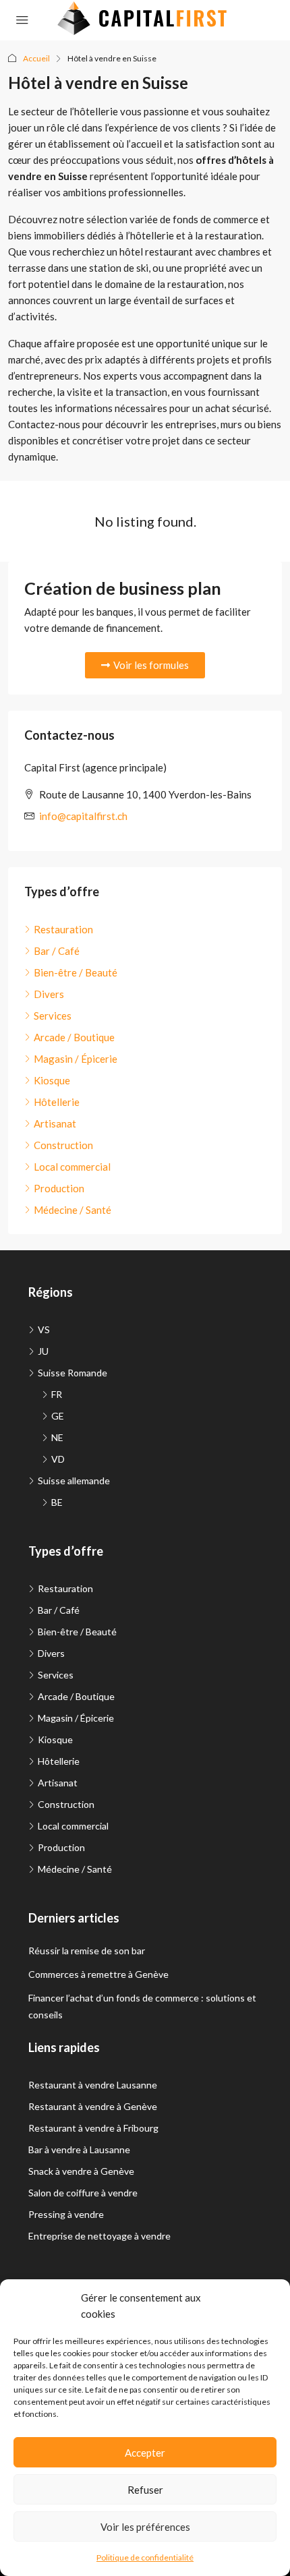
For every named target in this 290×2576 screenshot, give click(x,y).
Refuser (145, 2490)
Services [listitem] (53, 1016)
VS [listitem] (44, 1329)
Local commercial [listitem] (72, 1167)
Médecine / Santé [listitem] (72, 1210)
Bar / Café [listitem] (57, 951)
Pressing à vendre (66, 2214)
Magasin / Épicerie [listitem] (76, 1059)
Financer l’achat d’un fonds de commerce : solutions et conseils (142, 2006)
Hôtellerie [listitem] (57, 1102)
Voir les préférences (145, 2527)
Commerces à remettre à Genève (98, 1974)
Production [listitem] (59, 1188)
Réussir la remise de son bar (87, 1951)
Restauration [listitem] (63, 929)
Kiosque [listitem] (52, 1080)
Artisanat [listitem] (55, 1123)
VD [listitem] (58, 1459)
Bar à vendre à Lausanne (79, 2149)
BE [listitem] (57, 1502)
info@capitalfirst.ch (83, 816)
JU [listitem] (43, 1351)
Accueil (36, 58)
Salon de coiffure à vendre (83, 2193)
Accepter (145, 2453)
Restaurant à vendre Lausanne (93, 2085)
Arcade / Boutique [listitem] (74, 1037)
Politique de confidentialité (145, 2557)
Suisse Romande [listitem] (72, 1373)
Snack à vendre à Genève (81, 2171)
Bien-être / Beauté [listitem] (76, 972)
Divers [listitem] (49, 994)
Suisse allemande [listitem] (74, 1481)
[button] (145, 665)
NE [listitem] (57, 1437)
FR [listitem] (57, 1394)
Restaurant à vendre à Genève (93, 2106)
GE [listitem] (58, 1416)
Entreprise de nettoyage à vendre (99, 2236)
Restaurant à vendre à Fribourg (93, 2128)
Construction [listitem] (63, 1145)
